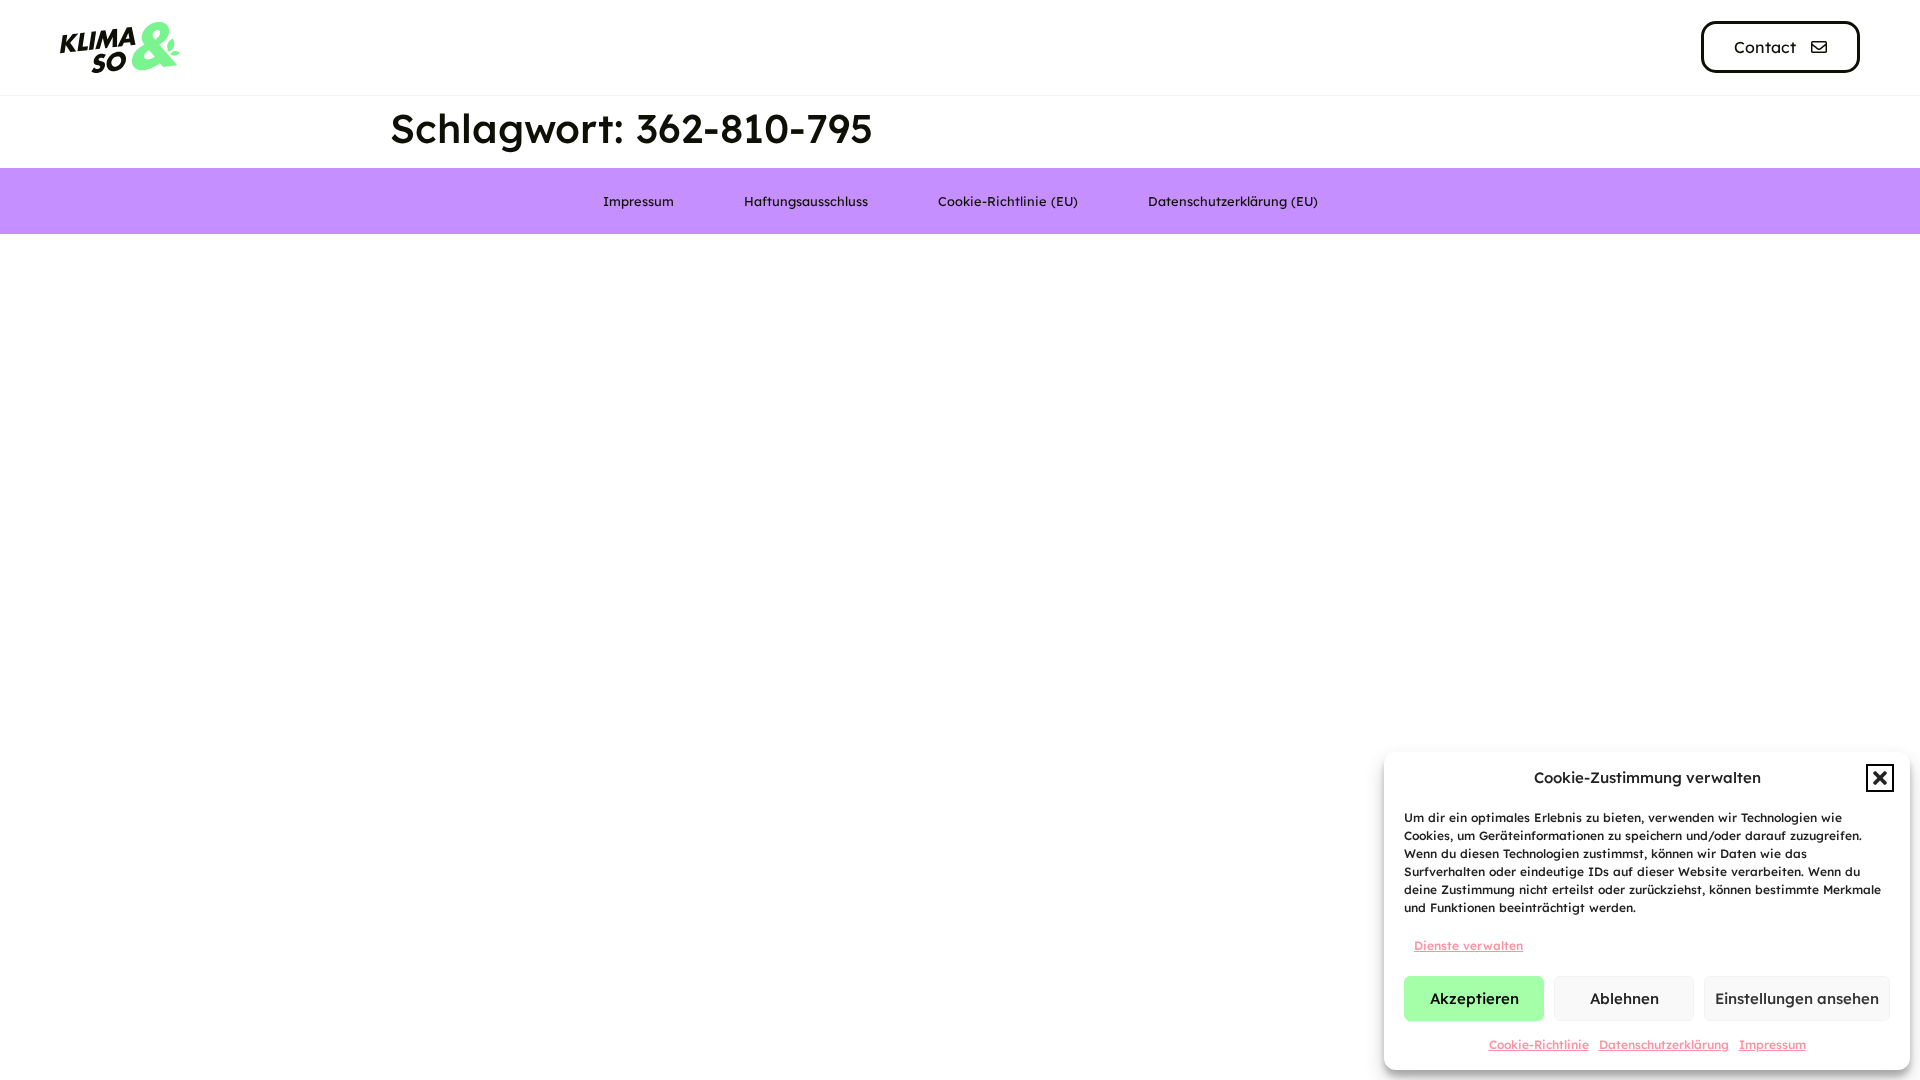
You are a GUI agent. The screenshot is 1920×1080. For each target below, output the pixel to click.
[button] (1880, 778)
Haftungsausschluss (806, 201)
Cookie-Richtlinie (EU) (1008, 201)
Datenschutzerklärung (1664, 1044)
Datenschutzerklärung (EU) (1233, 201)
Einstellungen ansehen (1797, 998)
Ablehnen (1624, 998)
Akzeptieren (1474, 998)
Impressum (1772, 1044)
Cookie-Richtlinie (1539, 1044)
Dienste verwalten (1468, 945)
